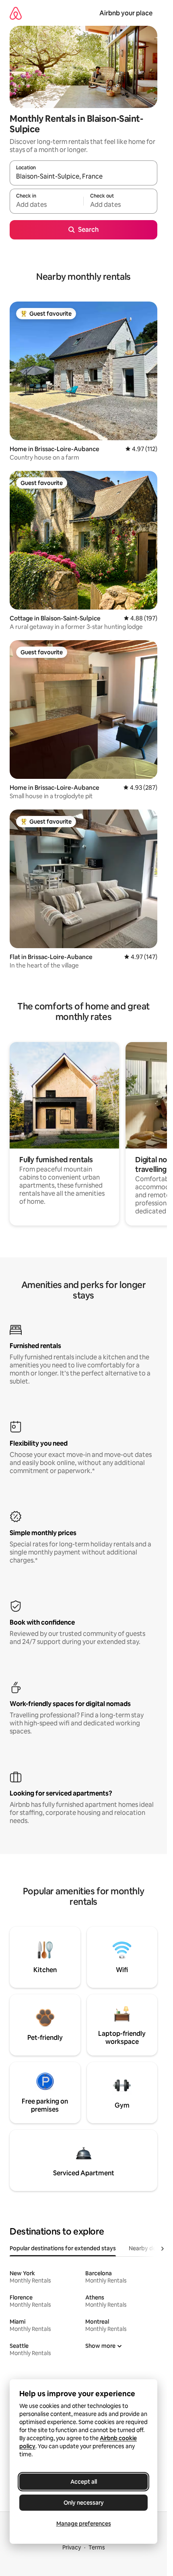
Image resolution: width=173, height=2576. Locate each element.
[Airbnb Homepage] (16, 13)
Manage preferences (84, 2524)
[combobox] (83, 177)
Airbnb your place (126, 13)
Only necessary (84, 2503)
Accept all (84, 2482)
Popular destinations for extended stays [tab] (63, 2248)
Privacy (72, 2547)
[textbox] (46, 205)
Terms (97, 2547)
